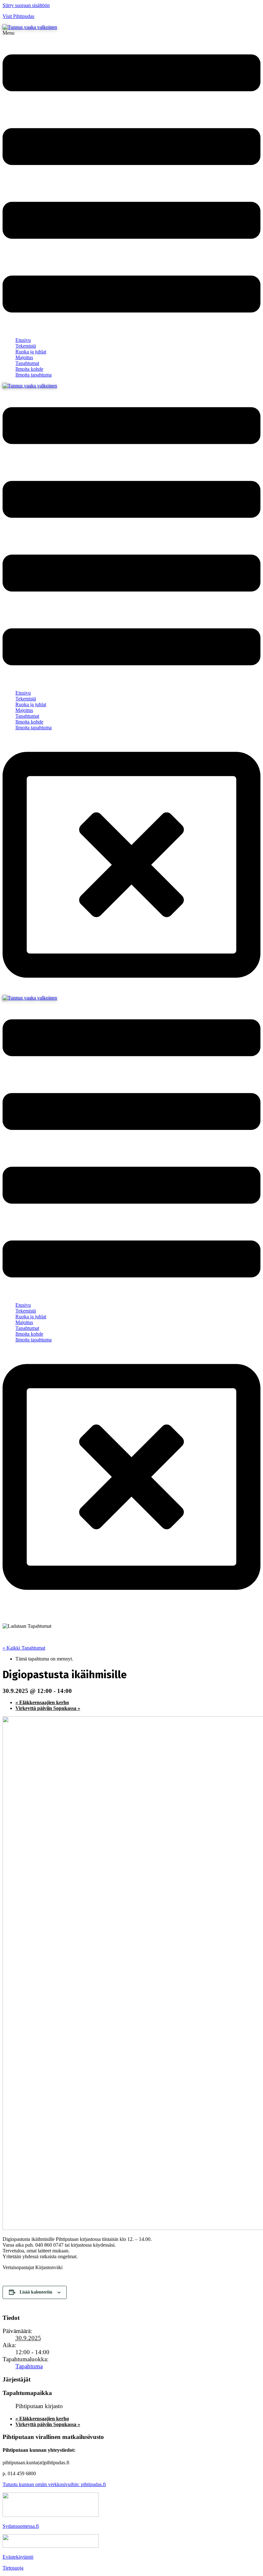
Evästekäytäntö (18, 2557)
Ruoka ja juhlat (31, 352)
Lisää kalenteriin (36, 2292)
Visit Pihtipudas (18, 16)
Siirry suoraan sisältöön (26, 5)
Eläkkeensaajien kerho (42, 1702)
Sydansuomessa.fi (21, 2526)
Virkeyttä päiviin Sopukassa (48, 1708)
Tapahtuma (29, 2366)
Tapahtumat (27, 363)
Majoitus (24, 357)
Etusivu (23, 340)
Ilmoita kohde (29, 369)
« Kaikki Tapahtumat (24, 1648)
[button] (131, 181)
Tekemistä (26, 346)
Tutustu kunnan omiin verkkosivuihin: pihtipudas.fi (54, 2484)
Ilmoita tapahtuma (34, 375)
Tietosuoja (13, 2568)
